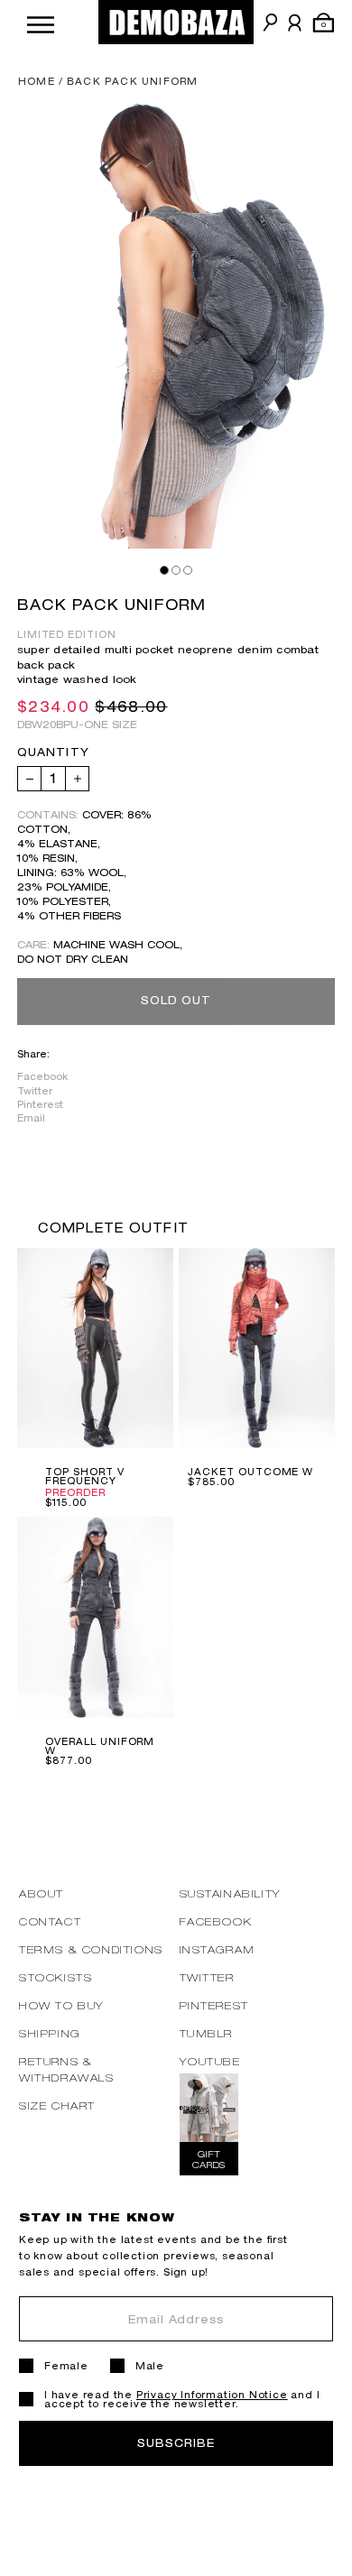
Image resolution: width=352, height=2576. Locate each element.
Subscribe (176, 2443)
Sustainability (231, 1893)
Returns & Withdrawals (67, 2069)
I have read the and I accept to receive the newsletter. (182, 2399)
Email (31, 1118)
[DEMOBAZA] (176, 22)
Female (66, 2366)
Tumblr (207, 2033)
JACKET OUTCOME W (250, 1472)
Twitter (35, 1091)
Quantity (53, 752)
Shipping (50, 2033)
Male (150, 2366)
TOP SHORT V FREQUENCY (85, 1476)
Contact (50, 1921)
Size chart (57, 2105)
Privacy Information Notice (212, 2395)
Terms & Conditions (91, 1949)
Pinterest (40, 1104)
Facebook (42, 1076)
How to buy (62, 2005)
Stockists (56, 1977)
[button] (41, 22)
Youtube (210, 2061)
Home (37, 81)
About (42, 1893)
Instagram (218, 1949)
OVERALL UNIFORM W (100, 1746)
